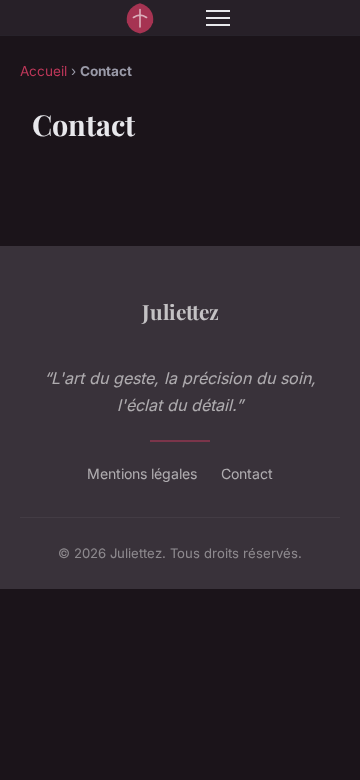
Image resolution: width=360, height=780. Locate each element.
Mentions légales (142, 473)
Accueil (43, 71)
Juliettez (180, 311)
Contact (247, 473)
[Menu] (218, 18)
